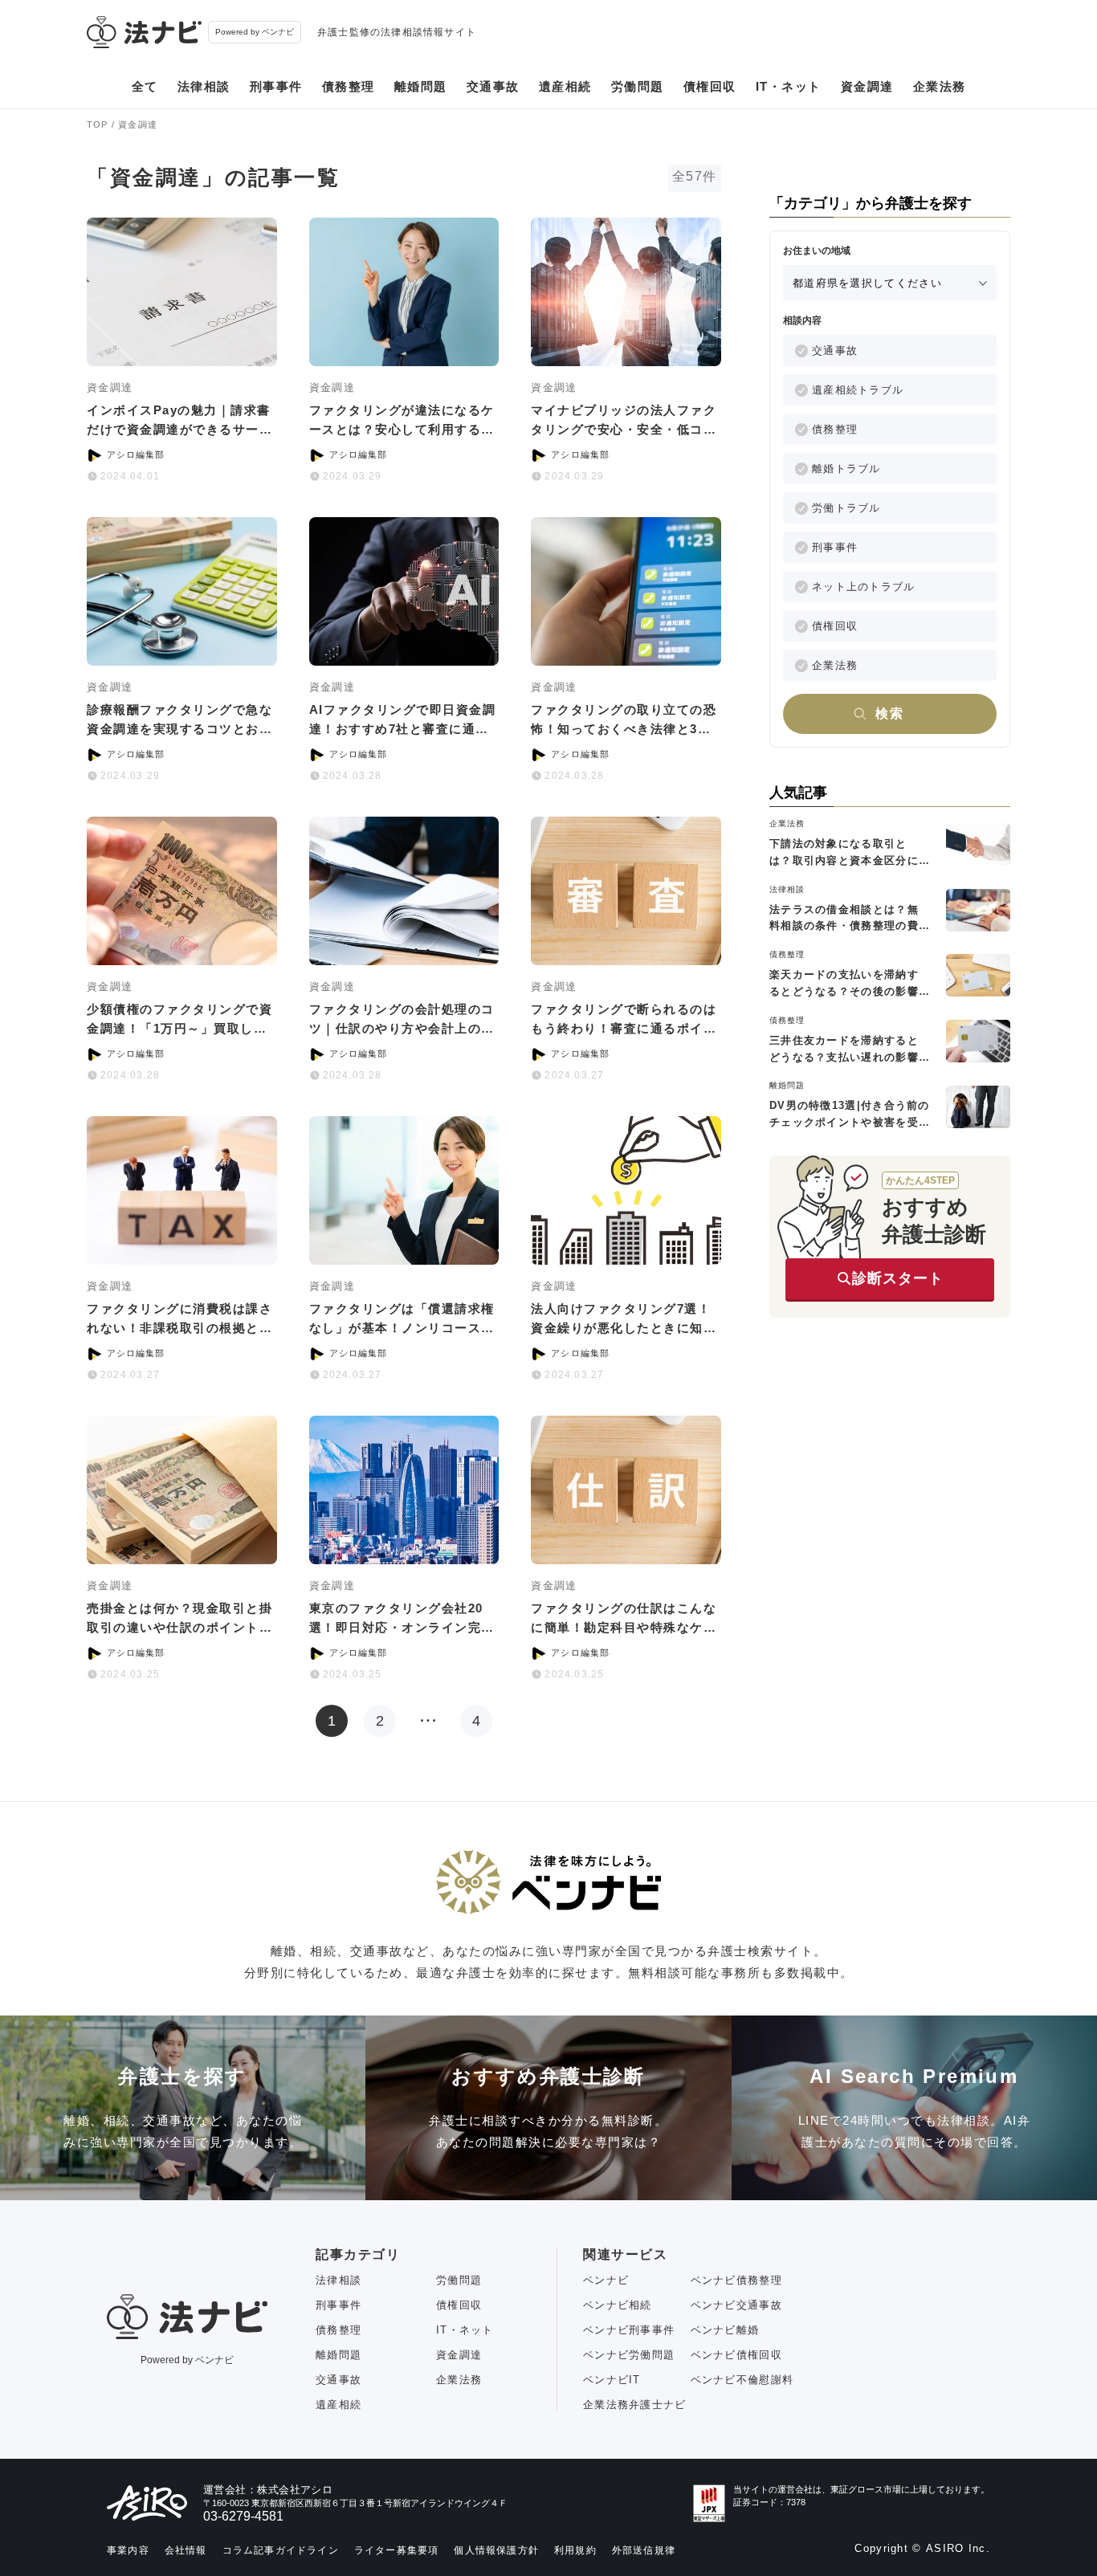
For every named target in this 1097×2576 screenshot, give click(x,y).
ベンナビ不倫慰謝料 (742, 2380)
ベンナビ (606, 2280)
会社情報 (186, 2550)
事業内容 (128, 2550)
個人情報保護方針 (496, 2550)
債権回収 (710, 86)
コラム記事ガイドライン (281, 2550)
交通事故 (493, 86)
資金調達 (867, 86)
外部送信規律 (644, 2550)
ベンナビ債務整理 (736, 2280)
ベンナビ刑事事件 (629, 2330)
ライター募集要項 (397, 2550)
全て (145, 86)
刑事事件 (276, 86)
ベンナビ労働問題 (629, 2355)
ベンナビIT (612, 2380)
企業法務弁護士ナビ (635, 2405)
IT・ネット (789, 86)
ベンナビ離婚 (725, 2330)
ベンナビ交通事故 (736, 2305)
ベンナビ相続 (618, 2305)
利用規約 (575, 2550)
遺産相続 (565, 86)
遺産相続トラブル (858, 390)
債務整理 (349, 86)
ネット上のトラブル (864, 587)
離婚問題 (421, 86)
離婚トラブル (846, 469)
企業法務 (940, 86)
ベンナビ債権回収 (736, 2355)
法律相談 (204, 86)
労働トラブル (846, 508)
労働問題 (638, 86)
